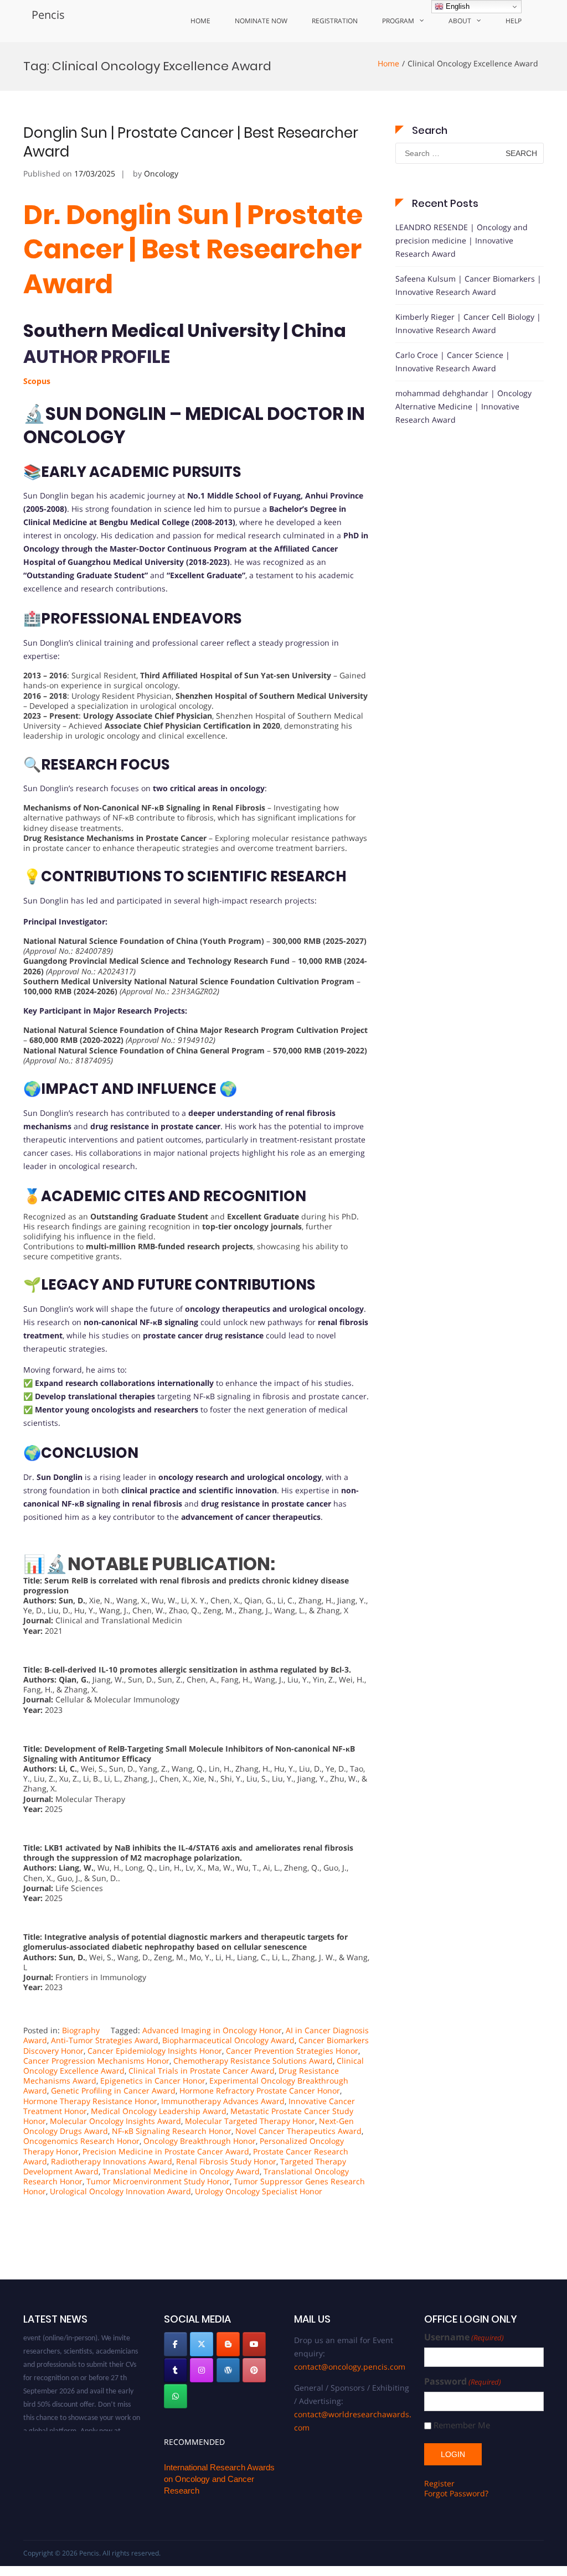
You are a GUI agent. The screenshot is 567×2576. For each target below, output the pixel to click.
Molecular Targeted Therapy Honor (250, 2121)
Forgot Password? (456, 2493)
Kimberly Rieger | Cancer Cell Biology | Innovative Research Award (468, 323)
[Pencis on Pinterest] (254, 2370)
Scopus (37, 381)
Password (463, 2382)
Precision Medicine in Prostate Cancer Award (166, 2151)
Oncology (161, 173)
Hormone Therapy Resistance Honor (90, 2101)
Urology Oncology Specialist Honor (259, 2191)
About (460, 21)
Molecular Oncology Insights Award (115, 2121)
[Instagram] (202, 2370)
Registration (335, 21)
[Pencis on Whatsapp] (176, 2396)
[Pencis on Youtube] (254, 2344)
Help (514, 21)
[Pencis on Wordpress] (228, 2370)
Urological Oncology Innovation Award (120, 2191)
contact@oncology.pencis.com (350, 2367)
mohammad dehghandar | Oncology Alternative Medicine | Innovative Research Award (463, 406)
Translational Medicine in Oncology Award (181, 2171)
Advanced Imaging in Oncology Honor (212, 2030)
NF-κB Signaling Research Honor (172, 2131)
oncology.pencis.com (55, 2430)
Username (464, 2337)
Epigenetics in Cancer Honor (153, 2081)
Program (398, 21)
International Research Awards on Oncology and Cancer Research (219, 2479)
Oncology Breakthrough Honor (200, 2141)
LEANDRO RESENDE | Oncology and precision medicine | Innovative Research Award (462, 240)
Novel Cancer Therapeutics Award (298, 2131)
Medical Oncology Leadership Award (159, 2111)
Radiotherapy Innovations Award (112, 2161)
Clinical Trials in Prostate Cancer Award (202, 2071)
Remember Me (462, 2425)
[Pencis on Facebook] (176, 2344)
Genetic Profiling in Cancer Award (113, 2091)
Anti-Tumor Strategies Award (105, 2040)
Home (200, 21)
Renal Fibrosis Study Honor (226, 2161)
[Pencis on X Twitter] (202, 2344)
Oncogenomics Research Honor (81, 2141)
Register (439, 2483)
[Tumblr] (176, 2370)
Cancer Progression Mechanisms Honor (96, 2061)
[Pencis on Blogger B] (228, 2344)
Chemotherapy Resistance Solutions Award (253, 2061)
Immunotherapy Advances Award (223, 2101)
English (457, 6)
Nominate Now (261, 21)
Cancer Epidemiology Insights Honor (155, 2051)
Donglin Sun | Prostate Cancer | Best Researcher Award (191, 142)
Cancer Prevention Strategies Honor (292, 2051)
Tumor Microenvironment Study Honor (158, 2181)
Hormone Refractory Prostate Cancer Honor (260, 2091)
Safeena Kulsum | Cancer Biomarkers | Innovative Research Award (468, 285)
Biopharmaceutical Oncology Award (228, 2040)
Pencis (48, 15)
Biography (81, 2030)
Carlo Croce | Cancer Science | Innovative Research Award (453, 362)
